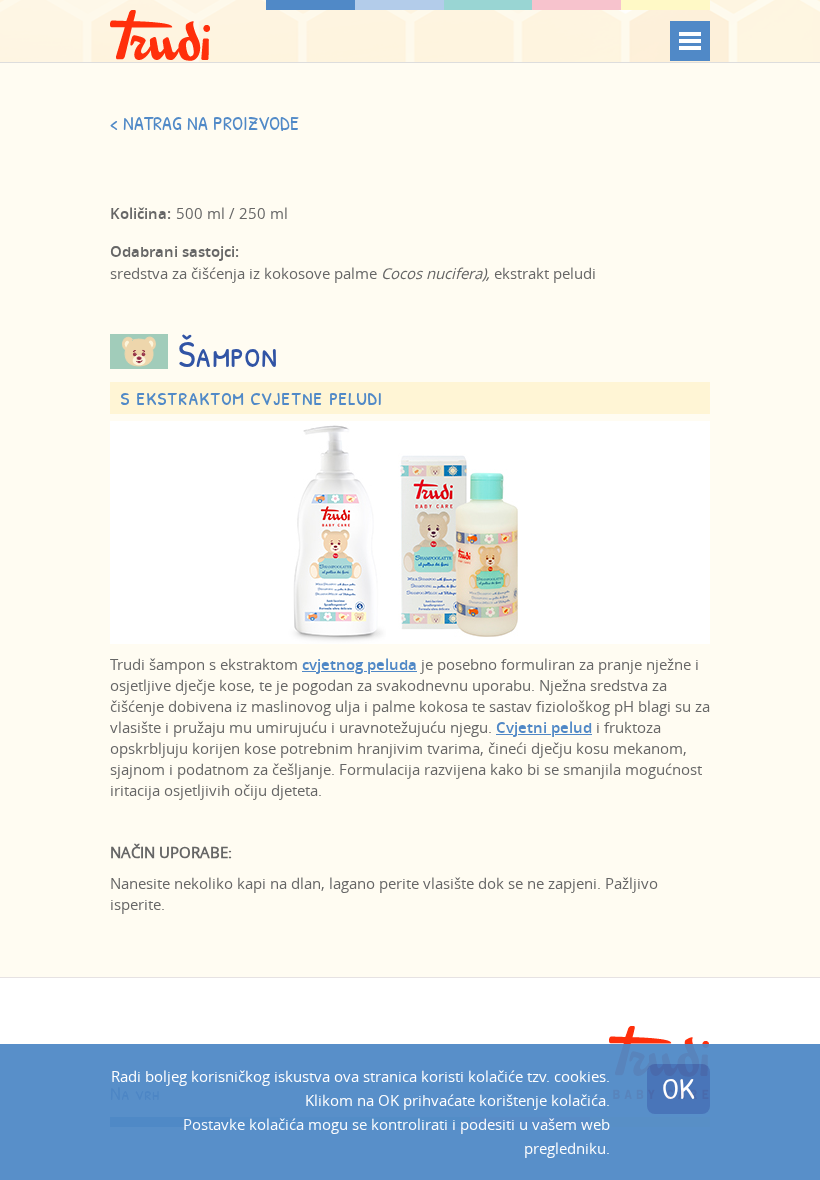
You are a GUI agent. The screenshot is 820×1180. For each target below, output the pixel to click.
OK (678, 1088)
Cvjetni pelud (544, 727)
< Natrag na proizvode (204, 123)
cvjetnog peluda (359, 664)
